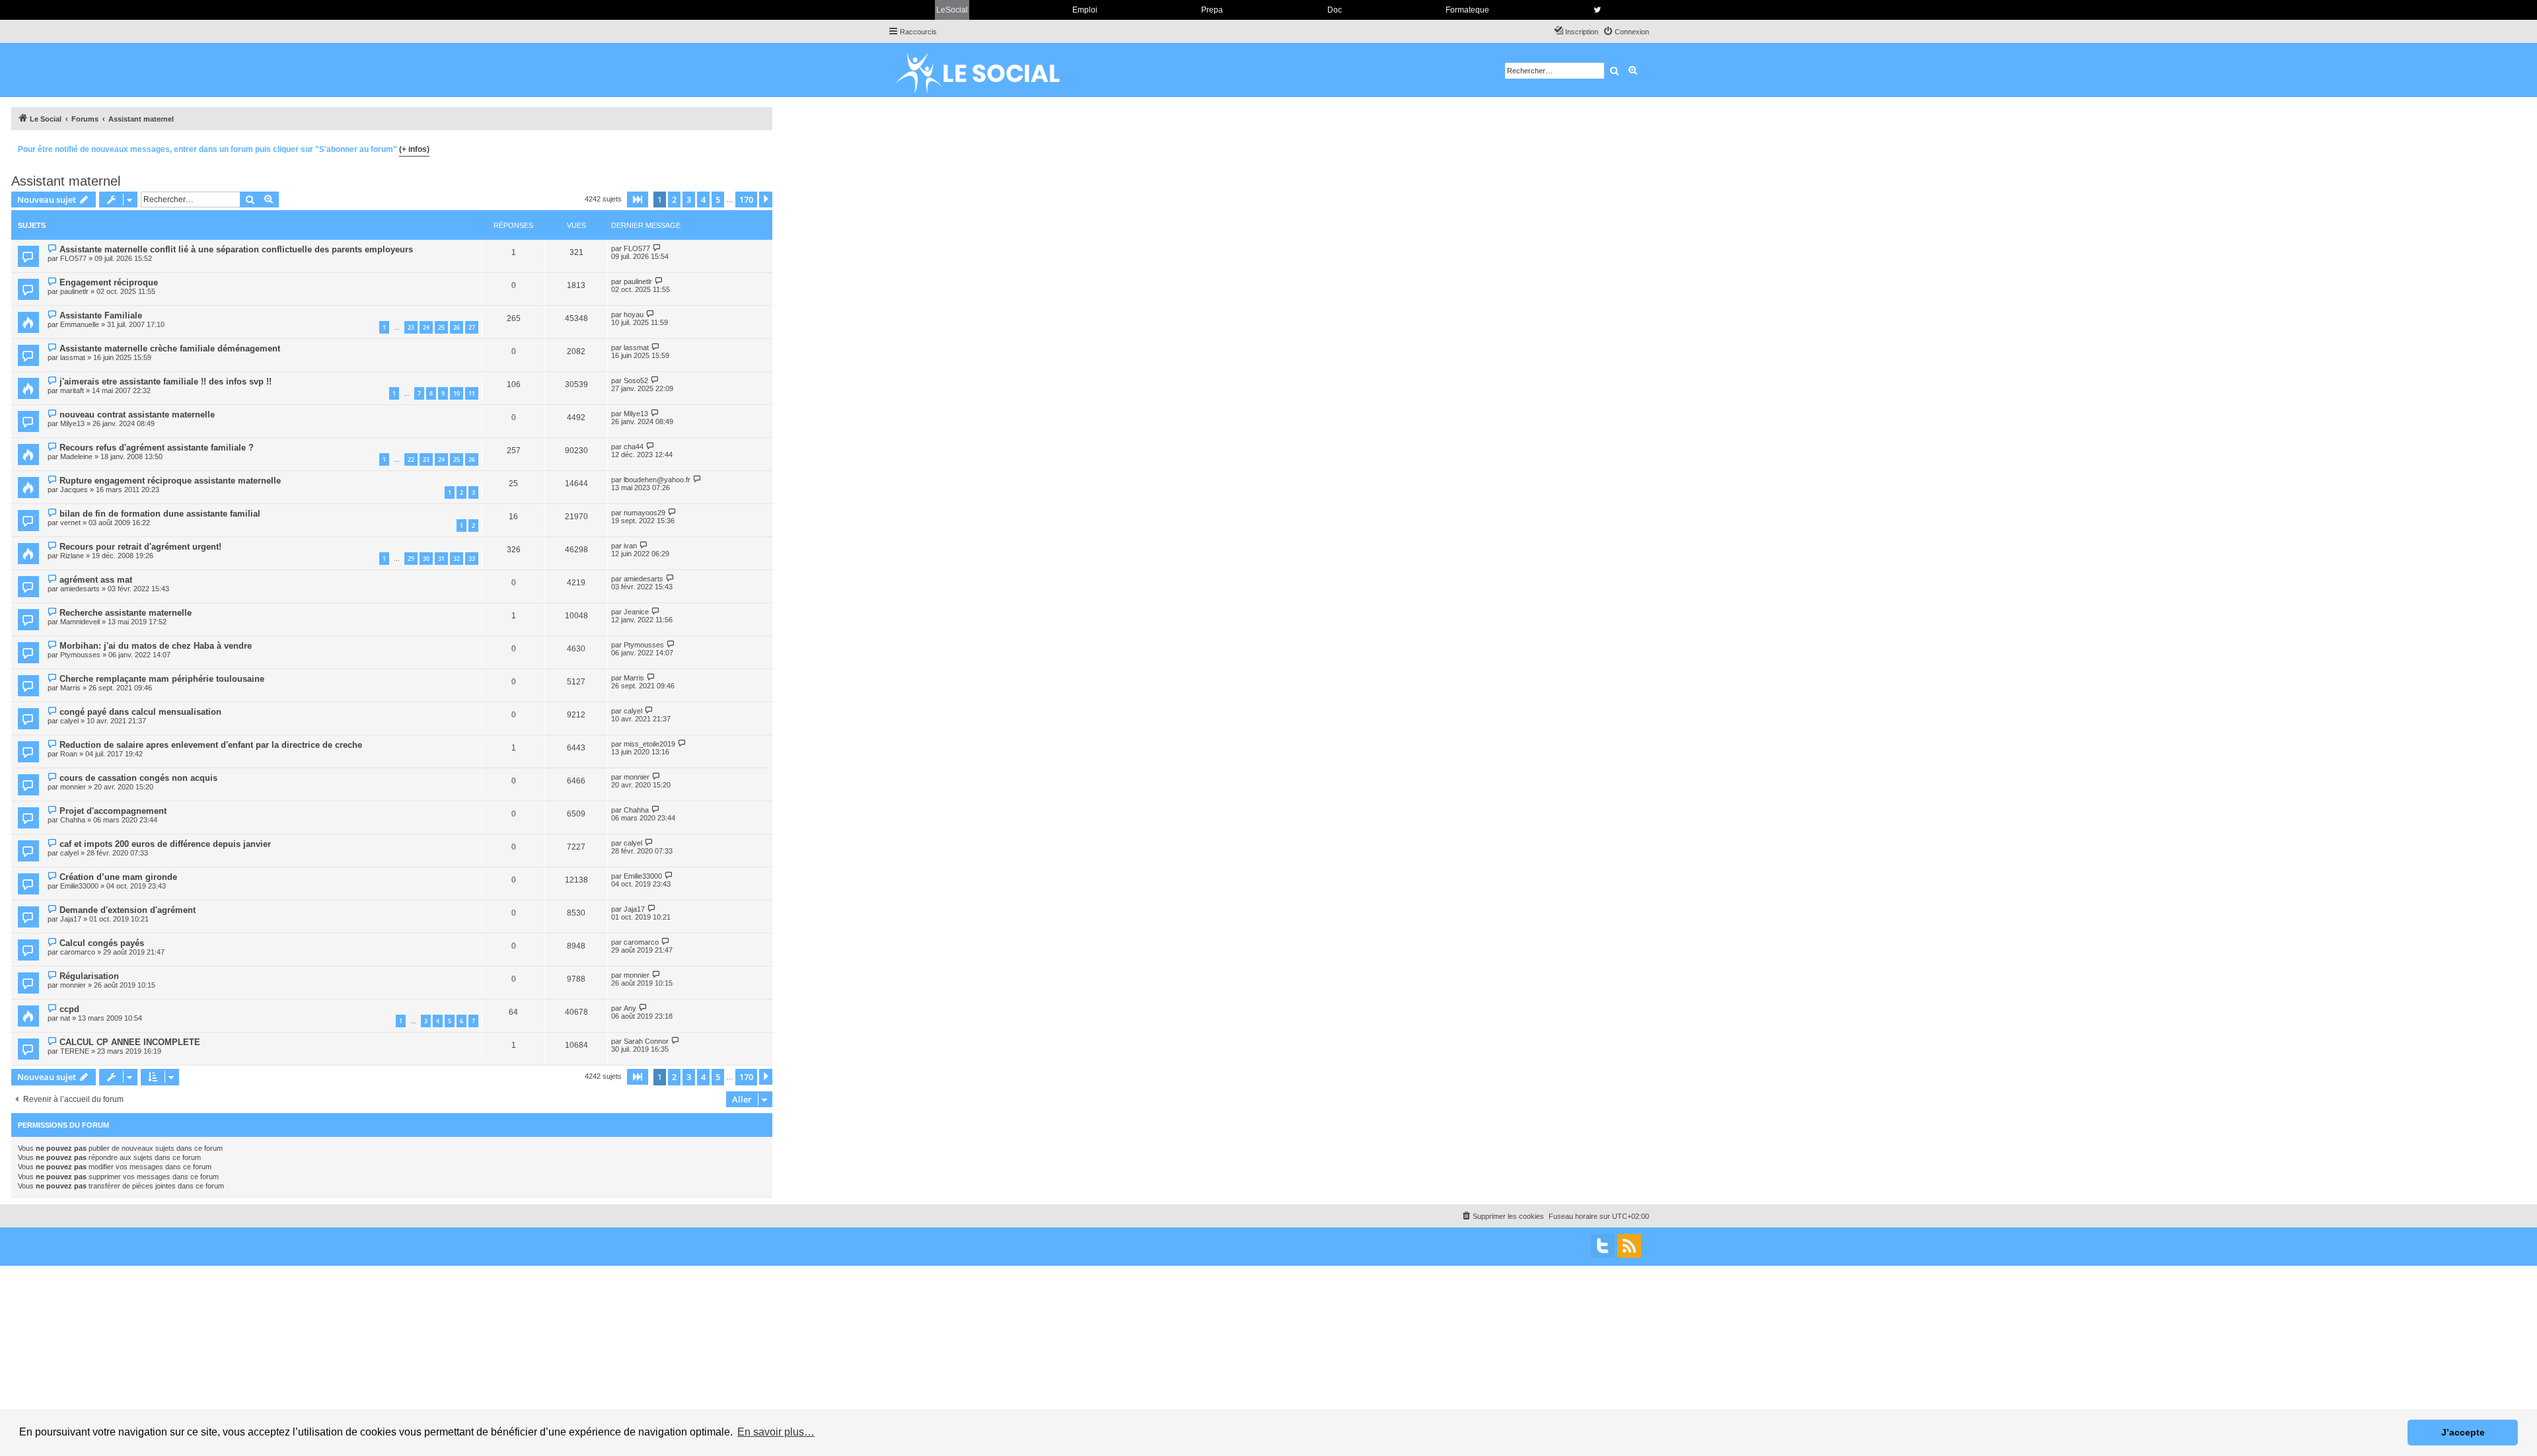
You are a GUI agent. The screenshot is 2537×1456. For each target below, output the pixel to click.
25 (441, 327)
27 (472, 327)
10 (457, 393)
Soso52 (636, 381)
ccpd (69, 1009)
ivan (630, 546)
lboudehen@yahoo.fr (657, 480)
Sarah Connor (646, 1041)
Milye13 (72, 423)
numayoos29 (644, 513)
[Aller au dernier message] (657, 248)
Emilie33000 (79, 886)
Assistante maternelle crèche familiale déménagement (170, 348)
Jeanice (636, 612)
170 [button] (746, 200)
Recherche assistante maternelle (126, 613)
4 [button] (703, 200)
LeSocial (952, 10)
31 (441, 559)
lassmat (73, 357)
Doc (1335, 10)
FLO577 (73, 258)
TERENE (75, 1051)
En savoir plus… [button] (776, 1432)
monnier (73, 787)
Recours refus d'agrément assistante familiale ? (157, 448)
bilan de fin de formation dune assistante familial (160, 514)
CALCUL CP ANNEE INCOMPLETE (130, 1042)
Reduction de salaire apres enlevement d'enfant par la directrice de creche (211, 745)
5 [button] (718, 200)
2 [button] (674, 200)
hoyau (634, 314)
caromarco (78, 952)
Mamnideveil (80, 622)
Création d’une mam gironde (118, 877)
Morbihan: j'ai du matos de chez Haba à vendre (156, 646)
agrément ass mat (96, 580)
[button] (638, 200)
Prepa (1212, 10)
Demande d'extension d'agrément (128, 910)
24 (426, 327)
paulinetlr (74, 291)
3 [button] (689, 200)
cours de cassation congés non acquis (138, 778)
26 (457, 327)
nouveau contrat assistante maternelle (137, 415)
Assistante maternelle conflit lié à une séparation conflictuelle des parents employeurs (236, 249)
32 (457, 559)
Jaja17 (71, 919)
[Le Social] (988, 70)
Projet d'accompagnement (113, 811)
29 (411, 559)
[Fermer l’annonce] (762, 147)
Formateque (1467, 10)
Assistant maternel (66, 181)
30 (426, 559)
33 (472, 559)
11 (472, 393)
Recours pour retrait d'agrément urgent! (140, 547)
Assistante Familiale (101, 315)
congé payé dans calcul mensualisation (140, 712)
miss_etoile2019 (649, 744)
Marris (70, 688)
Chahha (73, 820)
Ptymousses (80, 655)
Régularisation (89, 976)
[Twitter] (1603, 1246)
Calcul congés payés (102, 943)
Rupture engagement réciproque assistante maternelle (170, 481)
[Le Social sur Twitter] (1597, 10)
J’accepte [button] (2463, 1432)
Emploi (1085, 10)
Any (630, 1008)
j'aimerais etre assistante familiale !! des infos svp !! (165, 382)
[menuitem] (1626, 32)
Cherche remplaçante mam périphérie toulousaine (162, 679)
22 (411, 459)
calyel (69, 721)
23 (411, 327)
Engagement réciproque (109, 282)
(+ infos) (414, 149)
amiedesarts (80, 589)
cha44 (634, 447)
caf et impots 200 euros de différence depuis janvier (165, 844)
